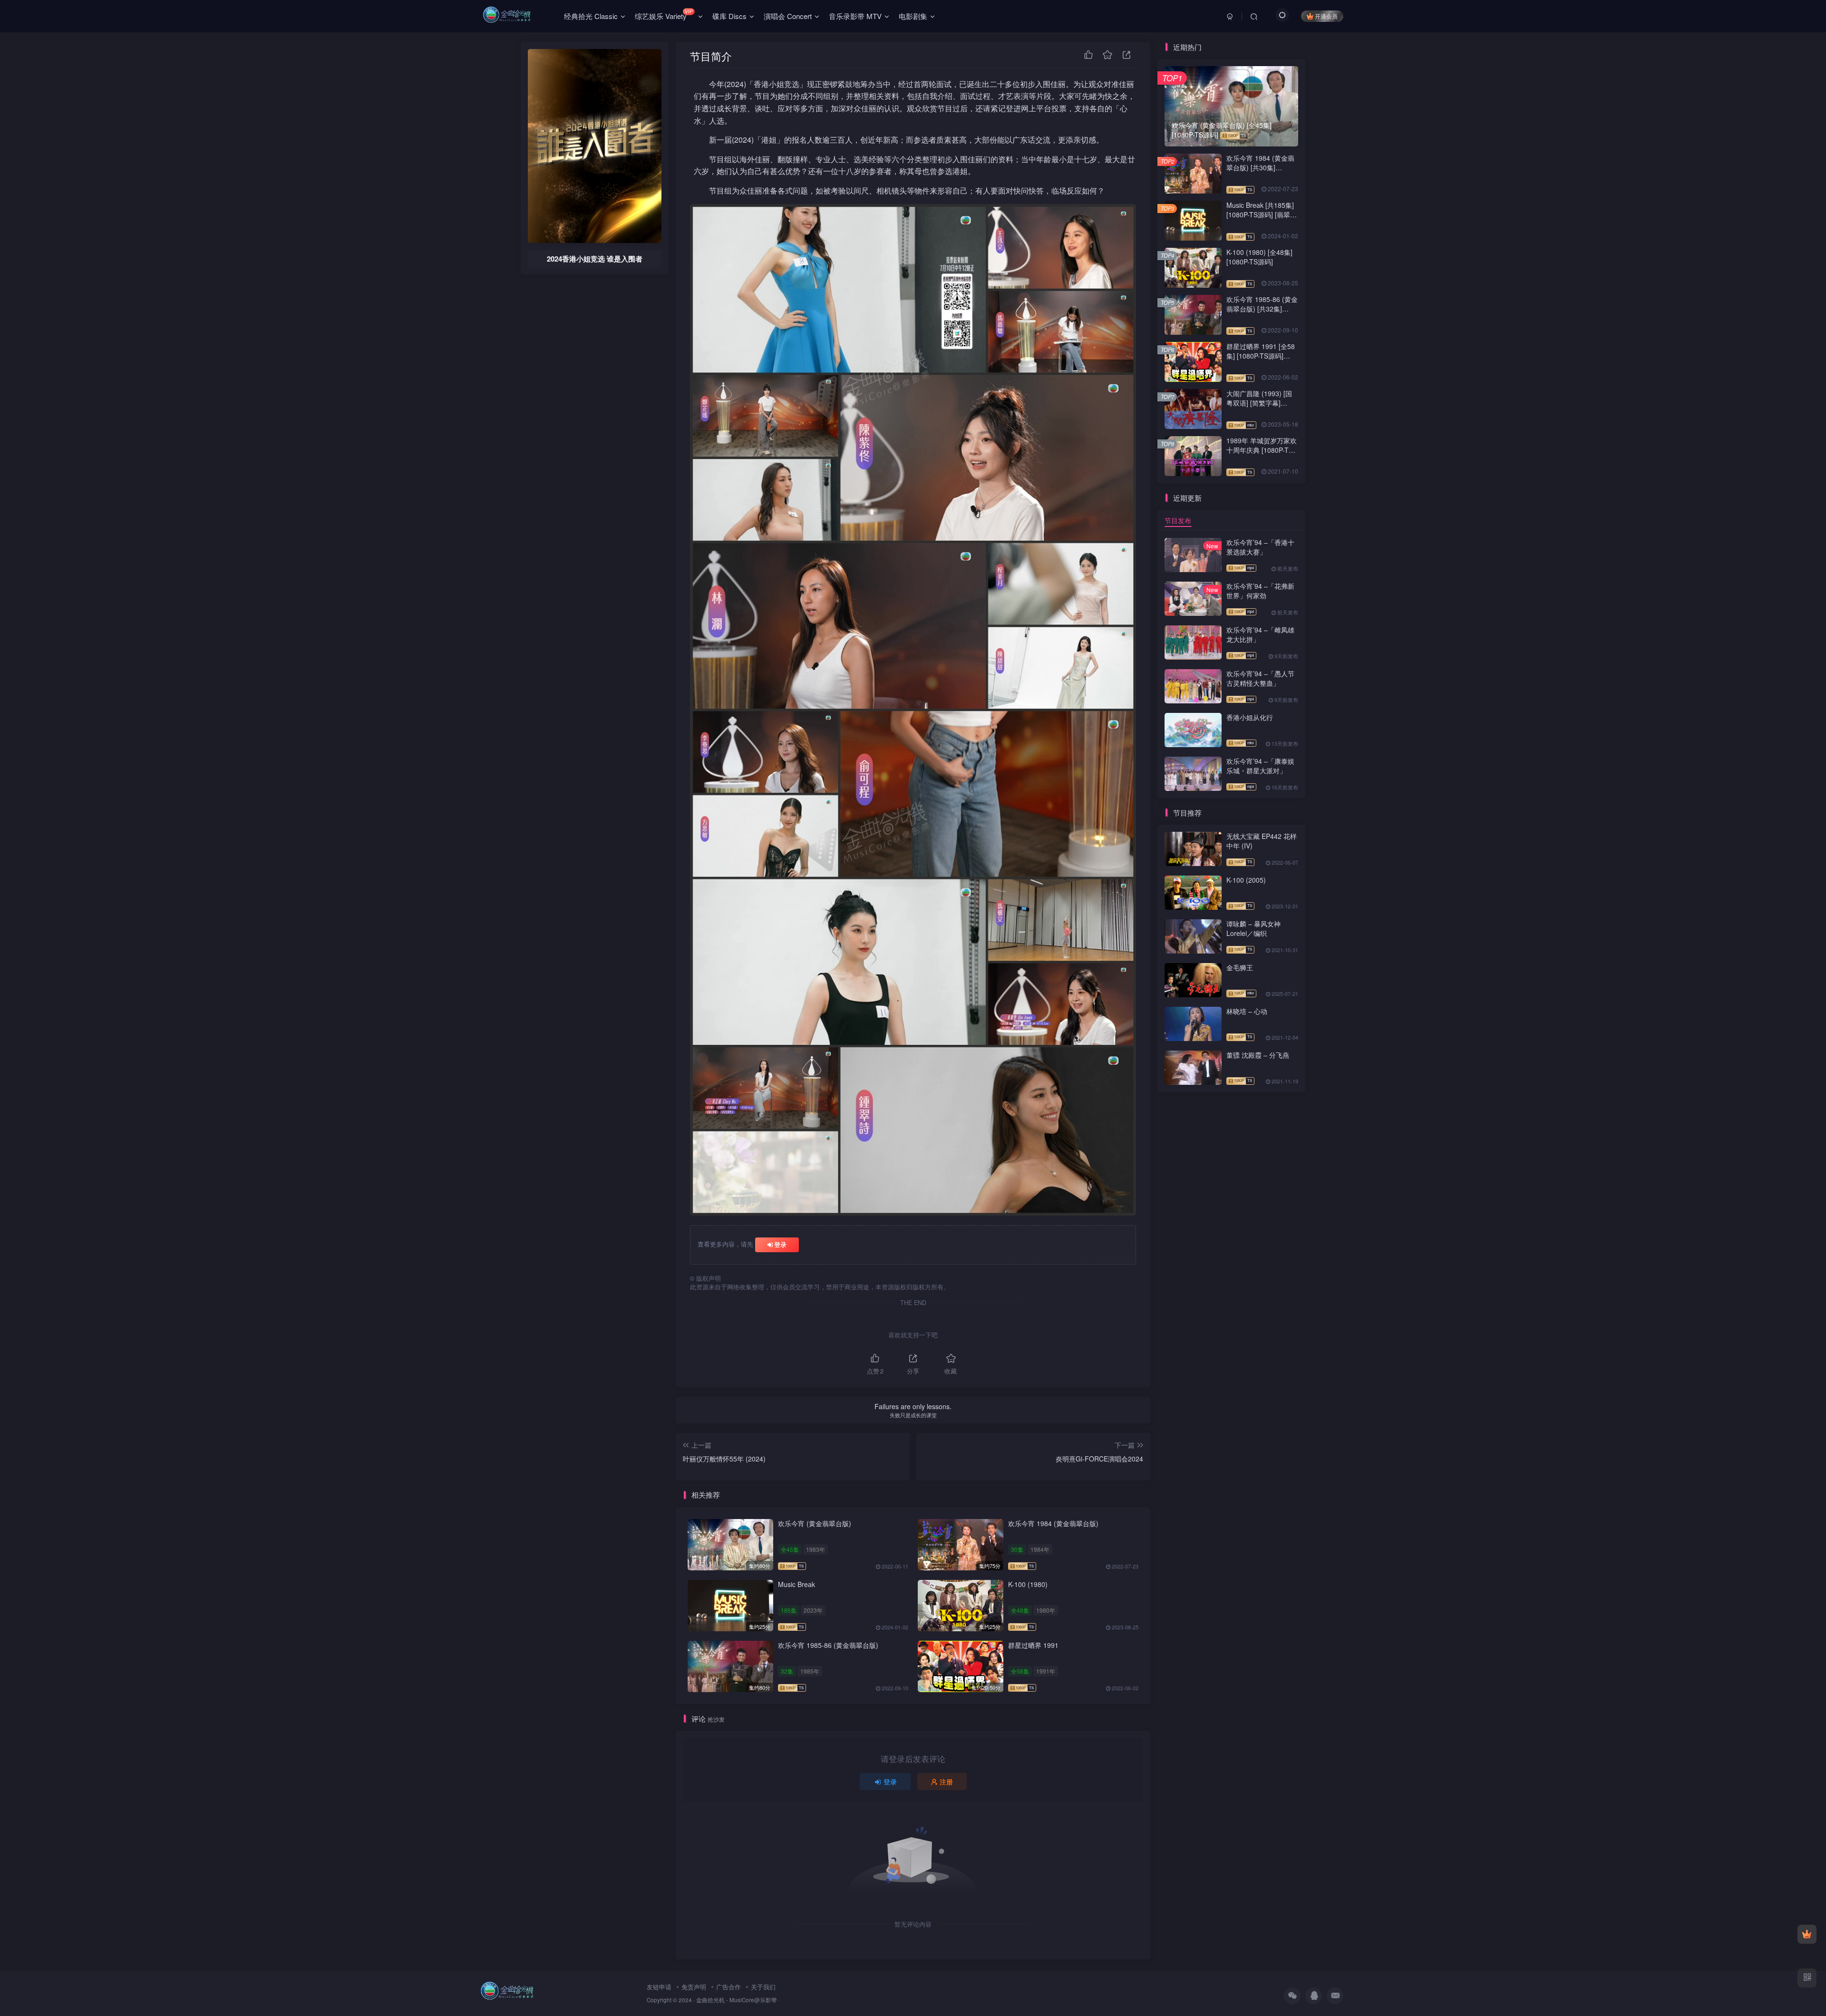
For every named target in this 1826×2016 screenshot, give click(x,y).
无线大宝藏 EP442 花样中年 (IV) (1262, 841)
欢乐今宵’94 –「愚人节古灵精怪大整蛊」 (1260, 678)
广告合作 (728, 1987)
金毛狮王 (1240, 967)
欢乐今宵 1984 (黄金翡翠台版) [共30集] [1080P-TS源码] (1260, 167)
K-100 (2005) (1246, 880)
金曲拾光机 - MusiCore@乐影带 (737, 2000)
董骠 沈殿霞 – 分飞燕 (1258, 1055)
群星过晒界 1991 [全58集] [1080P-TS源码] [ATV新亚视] (1261, 355)
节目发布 (1178, 520)
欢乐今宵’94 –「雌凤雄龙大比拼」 (1260, 634)
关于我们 (763, 1987)
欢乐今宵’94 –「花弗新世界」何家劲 (1260, 591)
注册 (946, 1782)
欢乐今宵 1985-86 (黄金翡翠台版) (828, 1645)
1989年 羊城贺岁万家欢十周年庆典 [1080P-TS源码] (1262, 450)
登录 (780, 1244)
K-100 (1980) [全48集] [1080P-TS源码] (1259, 257)
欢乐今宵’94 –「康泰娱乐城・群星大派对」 (1260, 766)
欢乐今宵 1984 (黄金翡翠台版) (1053, 1523)
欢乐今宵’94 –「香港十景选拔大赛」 (1260, 547)
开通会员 (1326, 16)
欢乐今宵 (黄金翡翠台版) (815, 1523)
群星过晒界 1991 (1033, 1645)
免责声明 (694, 1987)
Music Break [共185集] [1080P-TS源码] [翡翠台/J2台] (1260, 214)
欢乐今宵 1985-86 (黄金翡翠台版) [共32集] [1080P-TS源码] (1262, 308)
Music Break (796, 1584)
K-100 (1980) (1028, 1584)
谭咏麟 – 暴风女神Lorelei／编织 (1253, 928)
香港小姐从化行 (1250, 717)
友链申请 (659, 1987)
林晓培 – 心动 (1247, 1011)
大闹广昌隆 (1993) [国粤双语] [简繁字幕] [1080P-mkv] (1259, 403)
